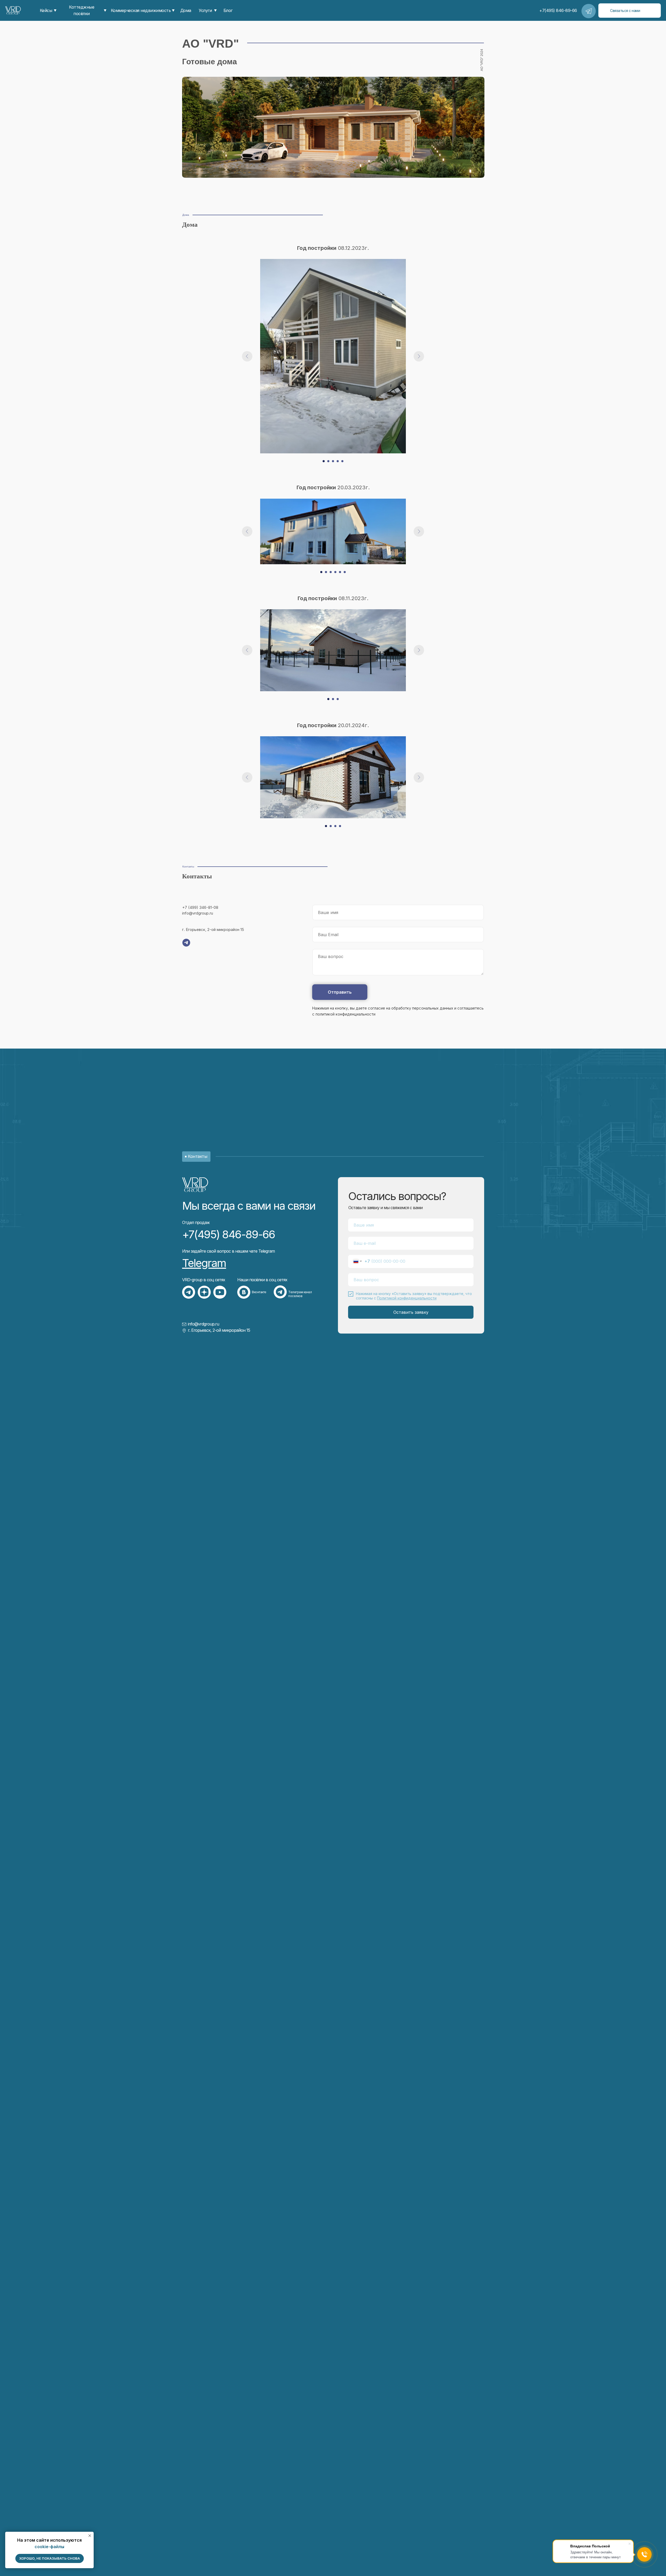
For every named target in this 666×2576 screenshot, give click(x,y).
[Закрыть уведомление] (90, 2536)
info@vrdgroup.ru (203, 1324)
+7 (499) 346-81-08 (200, 907)
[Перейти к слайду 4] (338, 461)
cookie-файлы (49, 2547)
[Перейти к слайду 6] (345, 572)
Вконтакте (259, 1292)
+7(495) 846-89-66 (229, 1234)
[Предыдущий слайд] (247, 356)
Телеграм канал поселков (300, 1294)
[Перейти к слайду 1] (324, 461)
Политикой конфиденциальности (407, 1298)
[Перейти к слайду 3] (333, 461)
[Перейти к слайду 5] (342, 461)
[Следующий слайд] (419, 356)
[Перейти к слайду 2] (328, 461)
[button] (630, 11)
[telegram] (186, 943)
